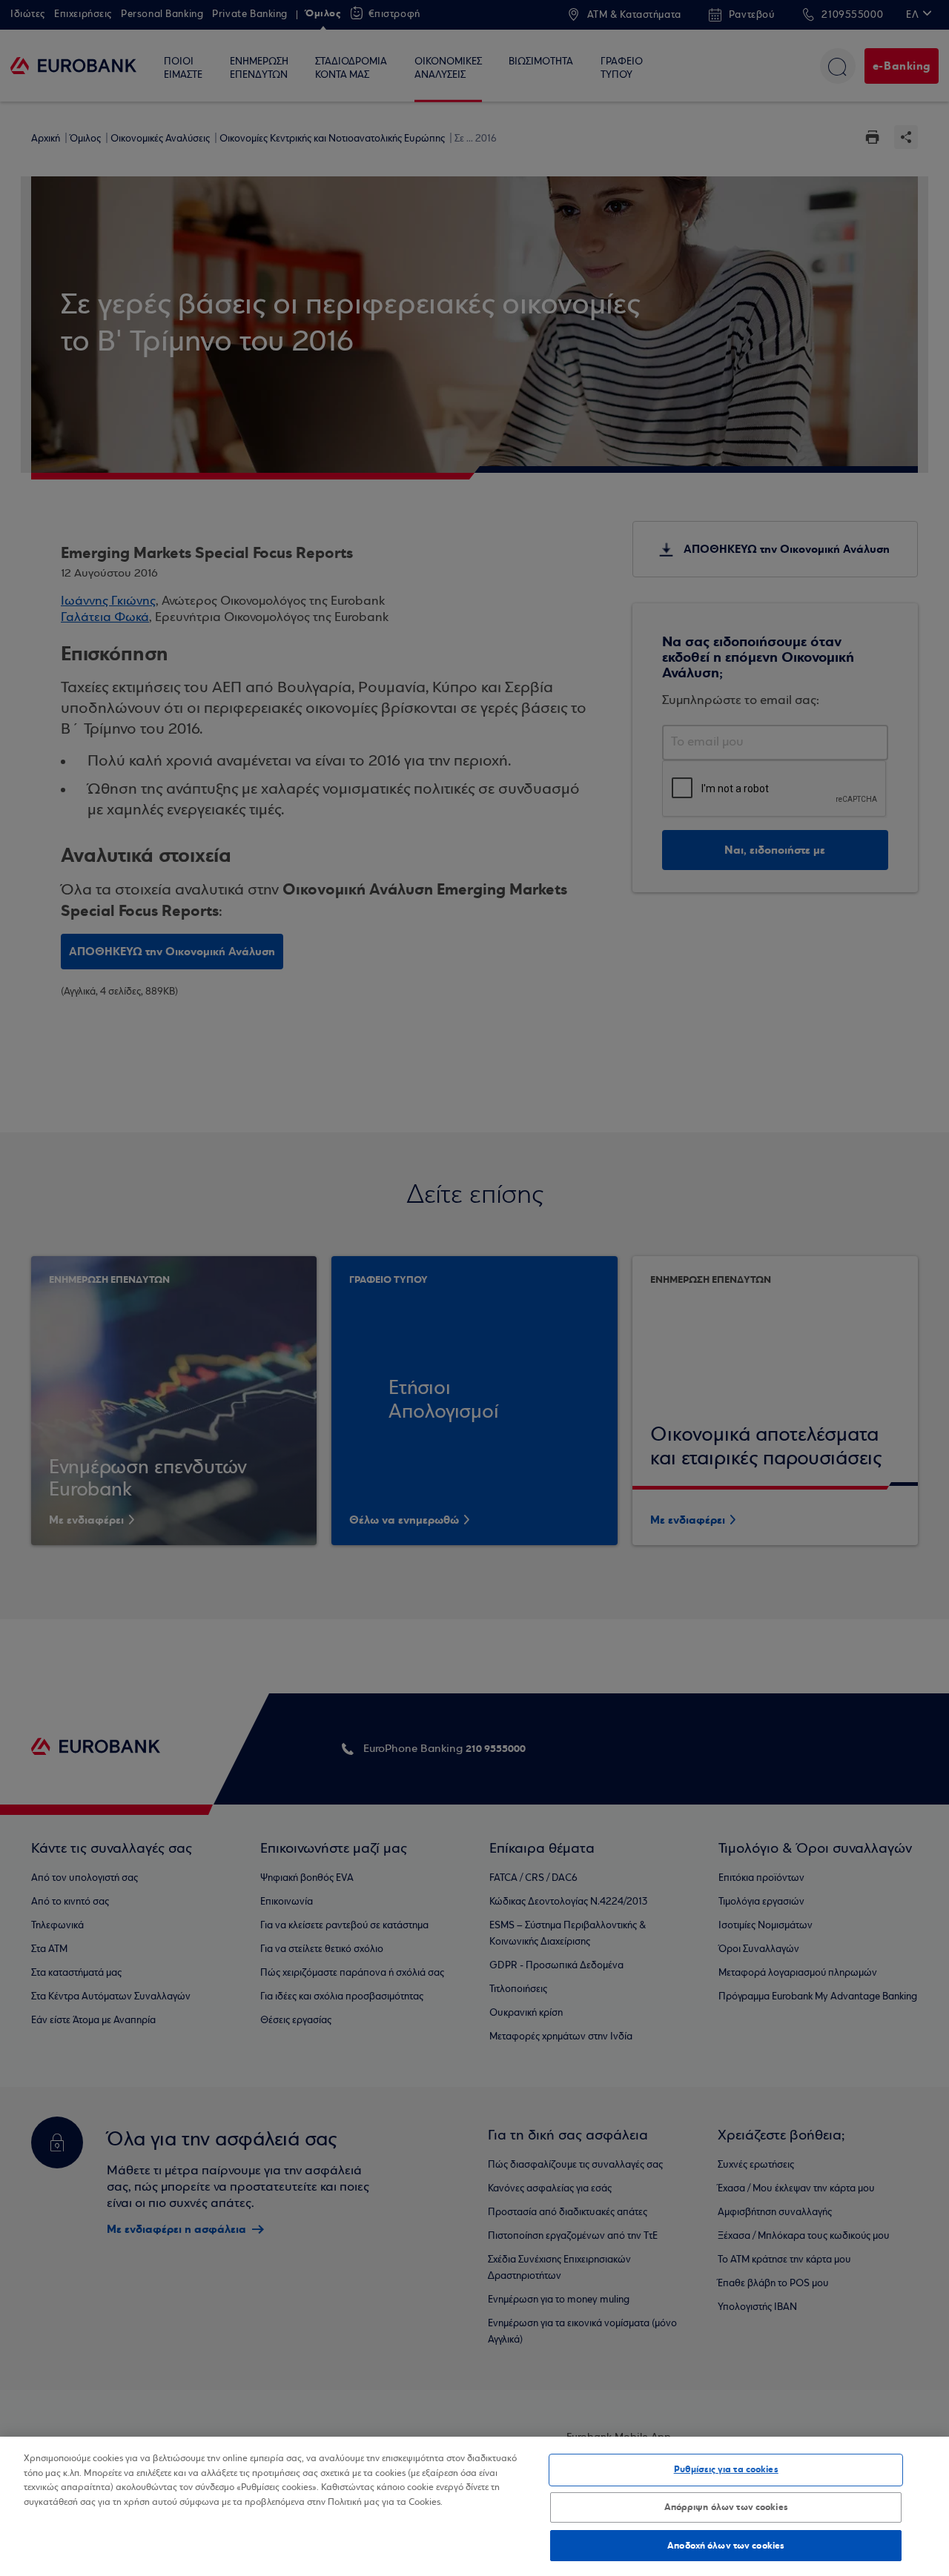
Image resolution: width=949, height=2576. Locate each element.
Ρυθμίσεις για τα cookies (726, 2469)
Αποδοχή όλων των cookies (726, 2545)
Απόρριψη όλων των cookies (726, 2507)
